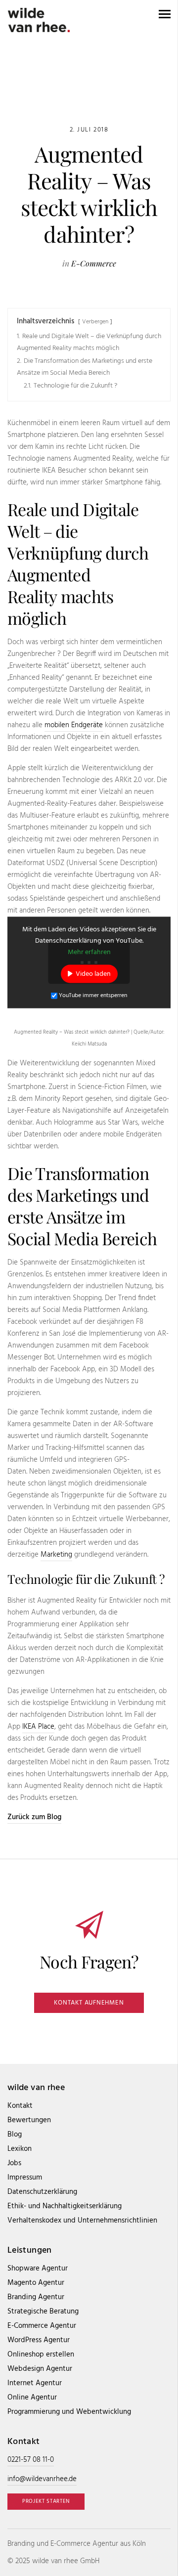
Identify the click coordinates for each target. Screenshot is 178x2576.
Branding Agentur (36, 2297)
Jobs (14, 2163)
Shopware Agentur (38, 2269)
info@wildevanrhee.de (42, 2479)
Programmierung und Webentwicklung (69, 2412)
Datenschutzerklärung (42, 2192)
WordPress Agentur (39, 2340)
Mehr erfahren (89, 952)
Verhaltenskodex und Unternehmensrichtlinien (82, 2221)
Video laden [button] (93, 974)
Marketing (56, 1555)
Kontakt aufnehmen (89, 2003)
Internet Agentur (35, 2383)
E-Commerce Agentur (42, 2326)
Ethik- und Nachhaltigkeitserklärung (65, 2206)
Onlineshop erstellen (41, 2355)
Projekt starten (46, 2501)
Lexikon (20, 2149)
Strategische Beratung (43, 2312)
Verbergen (95, 322)
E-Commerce (94, 263)
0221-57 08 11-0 (31, 2460)
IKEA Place (38, 1727)
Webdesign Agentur (40, 2369)
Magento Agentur (36, 2283)
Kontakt (20, 2106)
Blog (15, 2135)
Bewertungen (29, 2120)
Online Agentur (32, 2398)
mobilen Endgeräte (74, 725)
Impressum (25, 2178)
